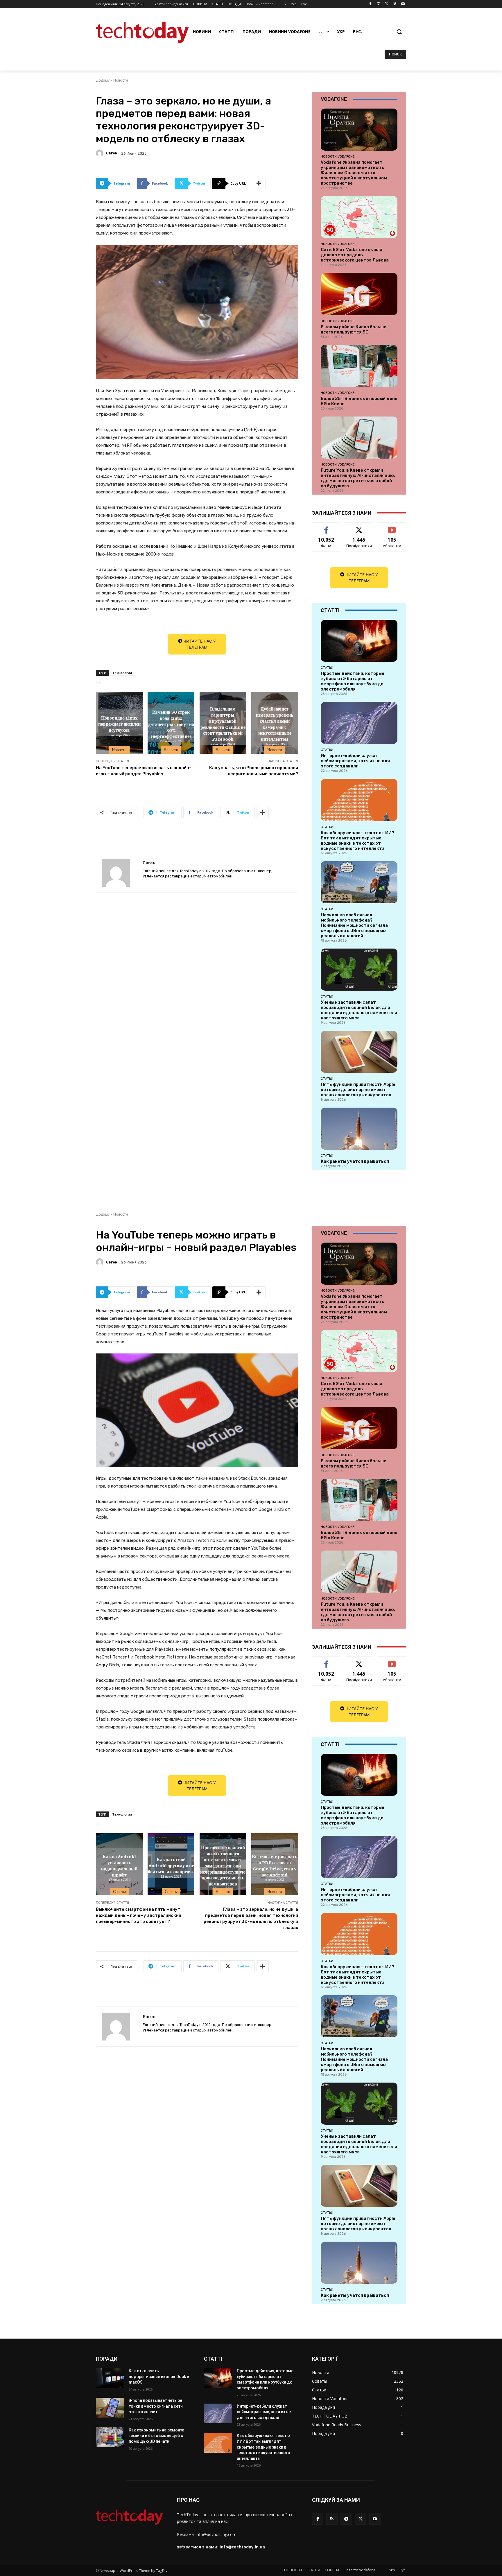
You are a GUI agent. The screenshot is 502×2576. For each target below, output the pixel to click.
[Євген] (101, 153)
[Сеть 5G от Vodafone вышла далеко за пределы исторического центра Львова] (359, 217)
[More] (259, 183)
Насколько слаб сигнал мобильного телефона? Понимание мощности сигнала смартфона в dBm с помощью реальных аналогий (354, 925)
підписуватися (393, 527)
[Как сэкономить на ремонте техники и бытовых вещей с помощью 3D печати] (110, 2437)
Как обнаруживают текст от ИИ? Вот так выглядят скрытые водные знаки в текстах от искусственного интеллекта (357, 841)
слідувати (359, 527)
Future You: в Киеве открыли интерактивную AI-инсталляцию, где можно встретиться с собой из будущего (358, 478)
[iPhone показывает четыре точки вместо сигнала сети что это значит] (110, 2408)
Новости (121, 80)
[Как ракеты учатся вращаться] (359, 1129)
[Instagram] (379, 4)
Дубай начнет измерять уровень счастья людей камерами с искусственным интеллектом (275, 724)
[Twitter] (387, 4)
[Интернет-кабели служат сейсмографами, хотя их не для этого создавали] (359, 723)
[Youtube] (403, 4)
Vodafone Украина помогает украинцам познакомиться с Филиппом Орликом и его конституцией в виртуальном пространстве (354, 173)
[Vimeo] (395, 4)
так (326, 527)
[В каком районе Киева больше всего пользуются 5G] (359, 294)
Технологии (122, 673)
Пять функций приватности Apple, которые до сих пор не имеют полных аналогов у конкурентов (359, 1090)
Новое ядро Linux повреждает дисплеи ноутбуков (119, 724)
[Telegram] (346, 2519)
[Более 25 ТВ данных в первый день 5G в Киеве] (359, 366)
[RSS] (332, 2519)
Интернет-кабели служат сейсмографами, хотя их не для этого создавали (355, 761)
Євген (112, 153)
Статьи (327, 668)
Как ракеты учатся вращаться (355, 1161)
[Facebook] (371, 4)
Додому (103, 80)
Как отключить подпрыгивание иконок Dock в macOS (159, 2376)
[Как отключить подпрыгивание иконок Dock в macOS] (110, 2378)
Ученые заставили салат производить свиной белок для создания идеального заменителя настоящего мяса (359, 1010)
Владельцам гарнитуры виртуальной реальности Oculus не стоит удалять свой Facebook (223, 724)
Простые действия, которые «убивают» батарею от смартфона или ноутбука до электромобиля (353, 681)
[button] (399, 32)
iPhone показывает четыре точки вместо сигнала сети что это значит (156, 2406)
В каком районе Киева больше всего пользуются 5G (354, 329)
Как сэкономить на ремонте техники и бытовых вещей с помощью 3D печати (156, 2436)
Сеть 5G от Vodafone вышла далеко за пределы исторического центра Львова (355, 255)
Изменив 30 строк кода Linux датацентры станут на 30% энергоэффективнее (171, 724)
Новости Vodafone (338, 156)
